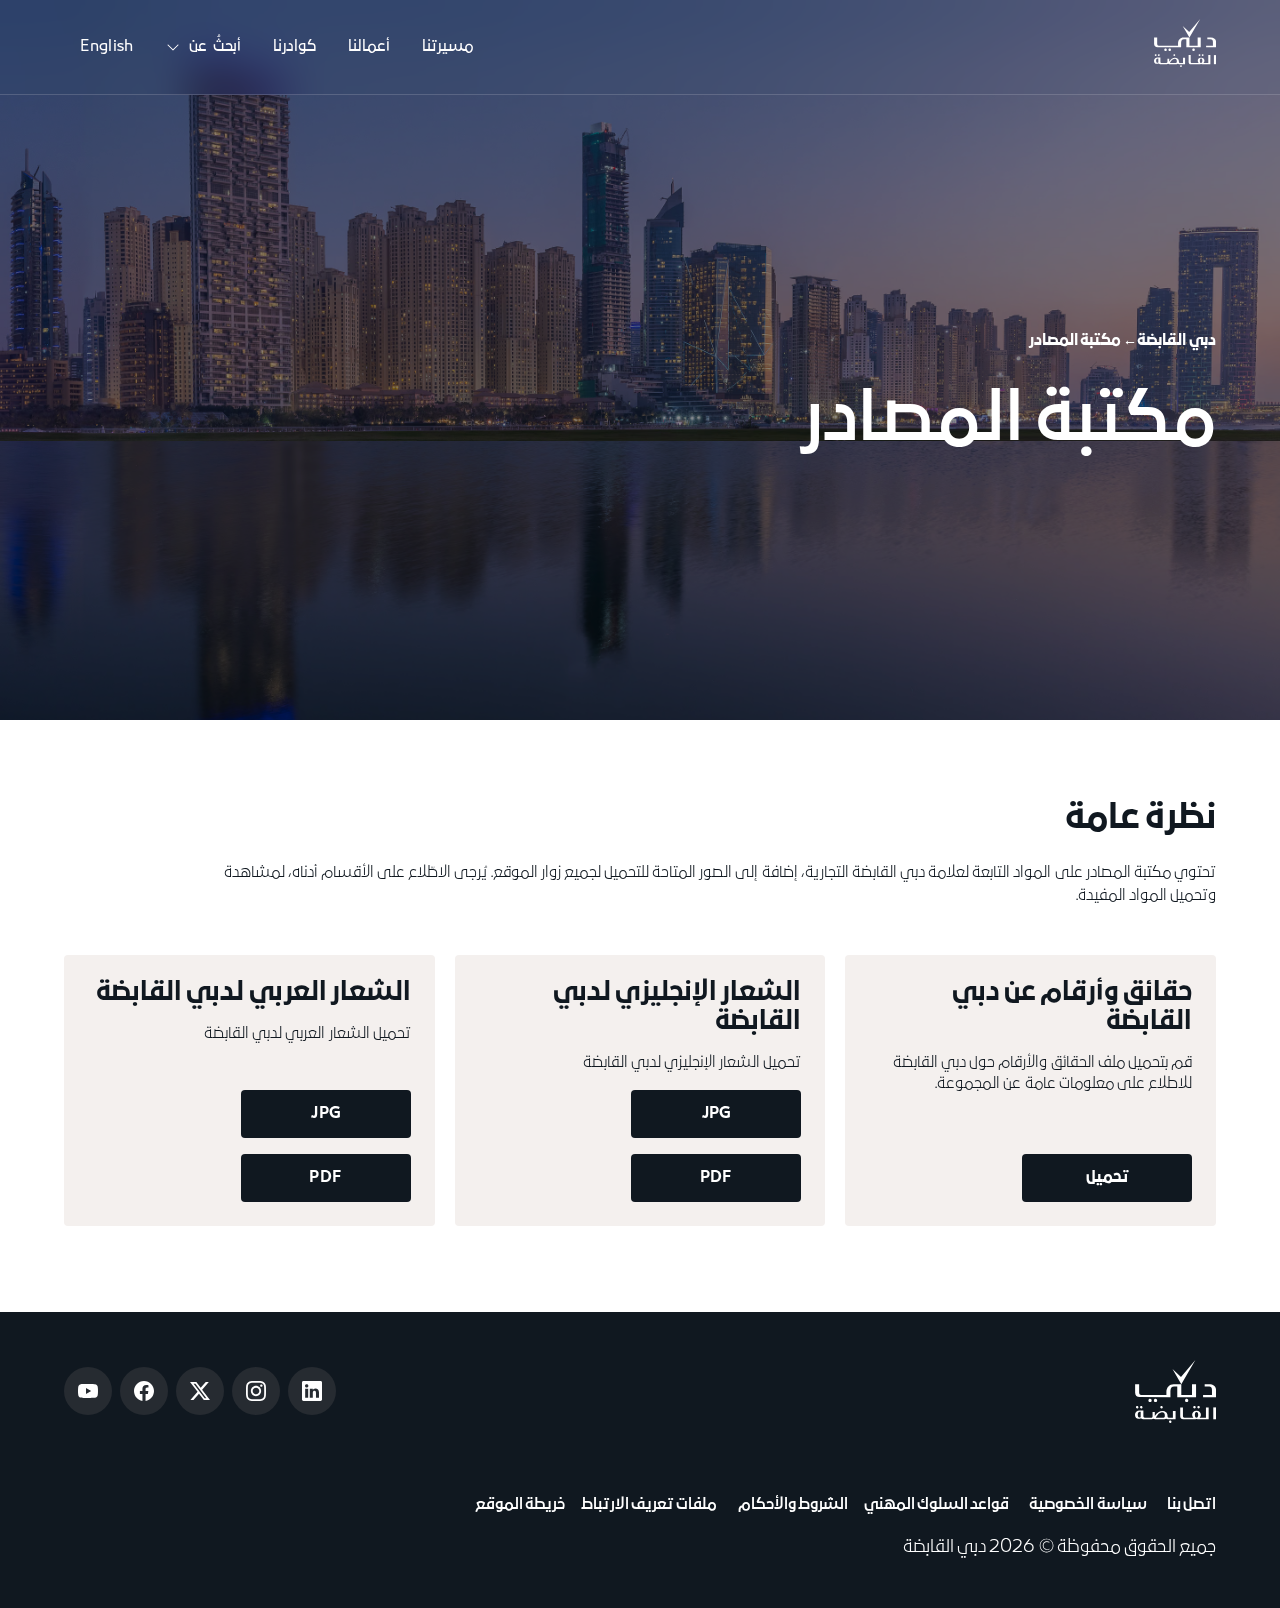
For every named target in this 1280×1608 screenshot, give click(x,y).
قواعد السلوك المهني (936, 1505)
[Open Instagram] (256, 1391)
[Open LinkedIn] (312, 1391)
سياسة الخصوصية (1085, 1505)
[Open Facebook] (144, 1391)
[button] (203, 47)
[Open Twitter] (200, 1391)
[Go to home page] (1175, 1391)
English (106, 47)
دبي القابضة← (1169, 341)
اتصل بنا (1189, 1505)
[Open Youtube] (88, 1391)
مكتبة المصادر (1075, 341)
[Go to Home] (1185, 47)
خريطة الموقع (520, 1505)
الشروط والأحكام (790, 1505)
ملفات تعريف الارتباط (649, 1505)
